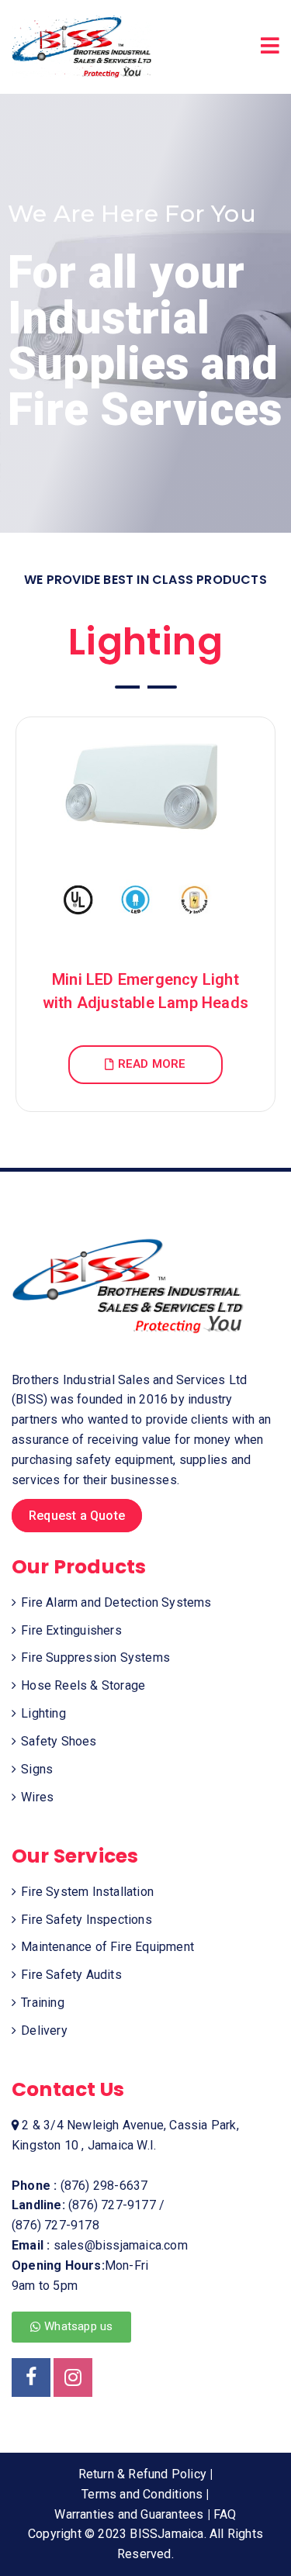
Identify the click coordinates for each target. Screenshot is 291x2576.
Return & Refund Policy (142, 2474)
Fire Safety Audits (71, 1975)
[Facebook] (31, 2377)
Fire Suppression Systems (95, 1657)
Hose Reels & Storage (83, 1685)
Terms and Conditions (142, 2494)
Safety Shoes (59, 1741)
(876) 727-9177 (112, 2205)
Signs (37, 1769)
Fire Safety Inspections (87, 1920)
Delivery (44, 2030)
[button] (71, 2327)
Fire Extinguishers (71, 1630)
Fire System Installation (87, 1892)
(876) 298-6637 (104, 2186)
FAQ (225, 2514)
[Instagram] (73, 2377)
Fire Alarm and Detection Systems (116, 1602)
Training (43, 2003)
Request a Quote (77, 1516)
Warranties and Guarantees (129, 2514)
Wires (37, 1797)
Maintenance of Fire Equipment (107, 1947)
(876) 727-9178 (55, 2225)
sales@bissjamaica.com (121, 2245)
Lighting (43, 1713)
